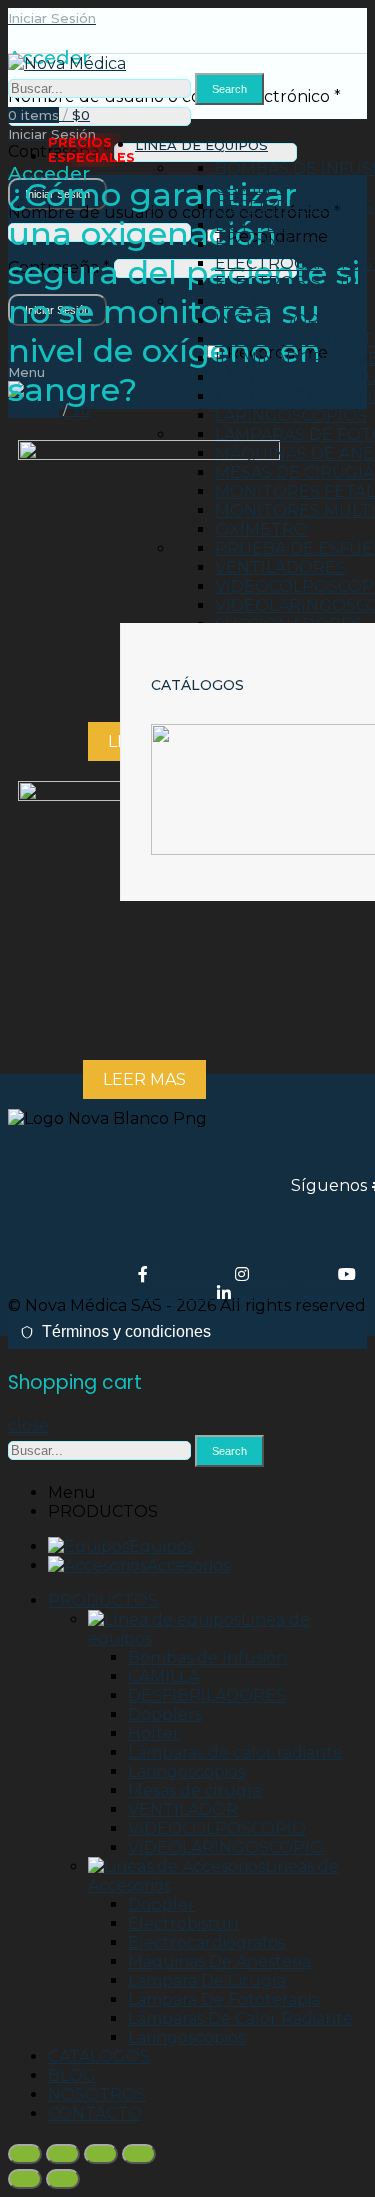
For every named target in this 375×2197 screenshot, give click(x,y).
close (28, 1425)
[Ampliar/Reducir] (139, 2154)
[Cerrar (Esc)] (25, 2154)
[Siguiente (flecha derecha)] (63, 2179)
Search (229, 89)
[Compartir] (63, 2154)
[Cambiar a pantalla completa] (101, 2154)
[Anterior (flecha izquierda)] (25, 2179)
